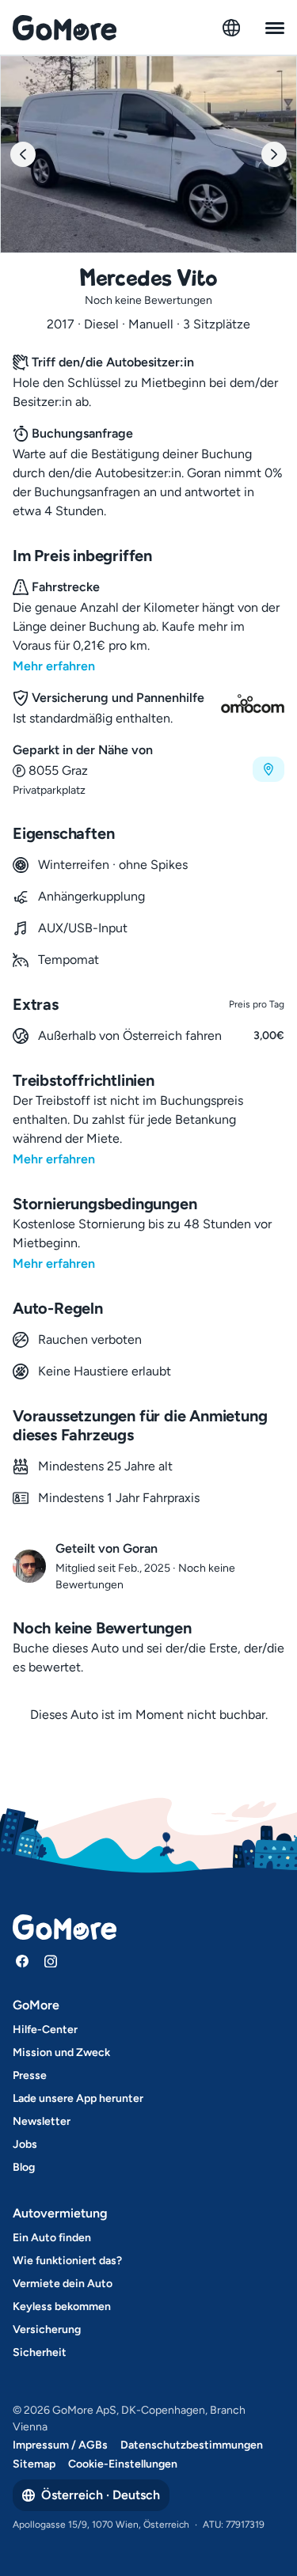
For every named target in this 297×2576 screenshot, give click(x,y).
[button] (148, 770)
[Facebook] (22, 1961)
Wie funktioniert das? (67, 2261)
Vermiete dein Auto (63, 2284)
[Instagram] (51, 1961)
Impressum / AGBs (60, 2445)
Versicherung (47, 2329)
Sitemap (34, 2464)
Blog (24, 2167)
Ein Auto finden (52, 2238)
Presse (30, 2075)
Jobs (25, 2144)
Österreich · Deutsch (101, 2495)
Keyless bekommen (62, 2307)
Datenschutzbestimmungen (192, 2445)
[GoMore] (65, 28)
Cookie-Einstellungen (123, 2464)
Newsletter (42, 2121)
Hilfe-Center (45, 2030)
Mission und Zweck (61, 2052)
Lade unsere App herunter (78, 2098)
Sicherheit (40, 2352)
